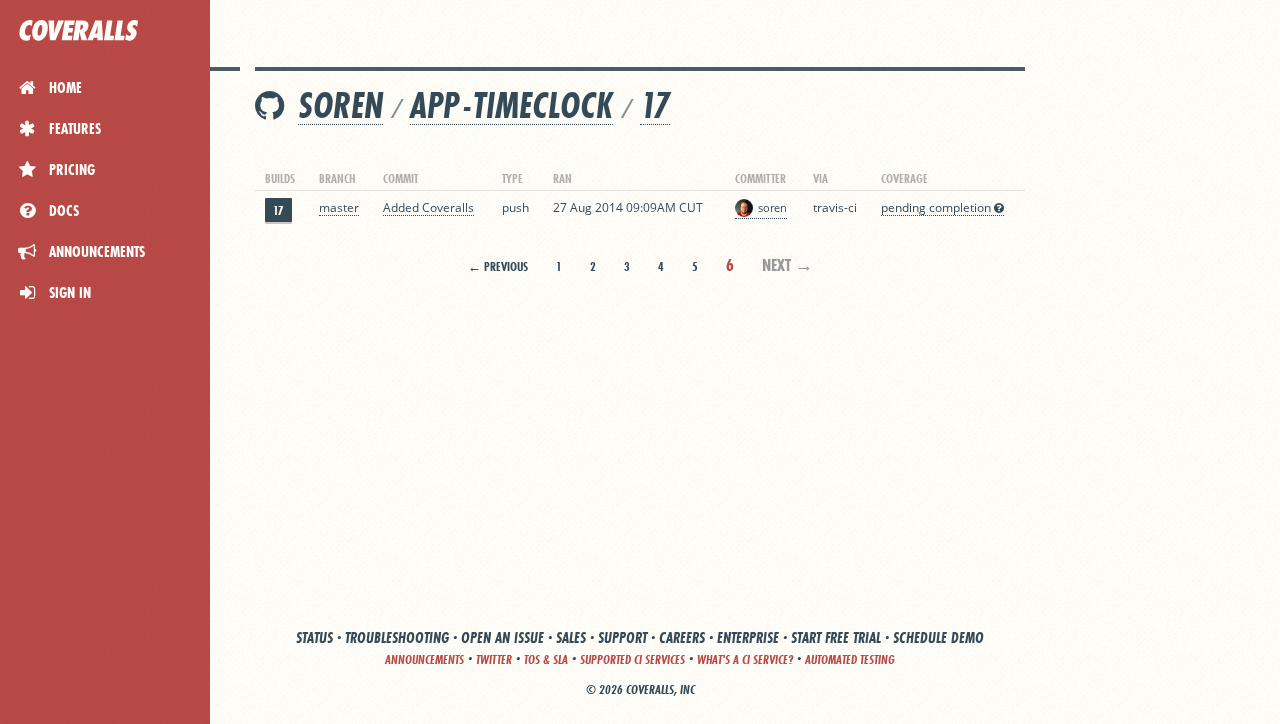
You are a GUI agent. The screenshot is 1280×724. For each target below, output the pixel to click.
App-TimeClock (511, 105)
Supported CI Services (632, 659)
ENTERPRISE (748, 637)
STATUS (314, 637)
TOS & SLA (546, 659)
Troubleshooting (397, 637)
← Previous (498, 266)
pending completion (937, 207)
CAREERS (682, 637)
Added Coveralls (428, 207)
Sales (571, 637)
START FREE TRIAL (836, 637)
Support (622, 637)
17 (655, 105)
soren (340, 105)
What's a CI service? (745, 659)
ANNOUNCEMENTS (424, 659)
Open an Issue (502, 637)
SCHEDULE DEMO (938, 637)
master (339, 207)
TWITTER (494, 659)
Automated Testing (850, 659)
